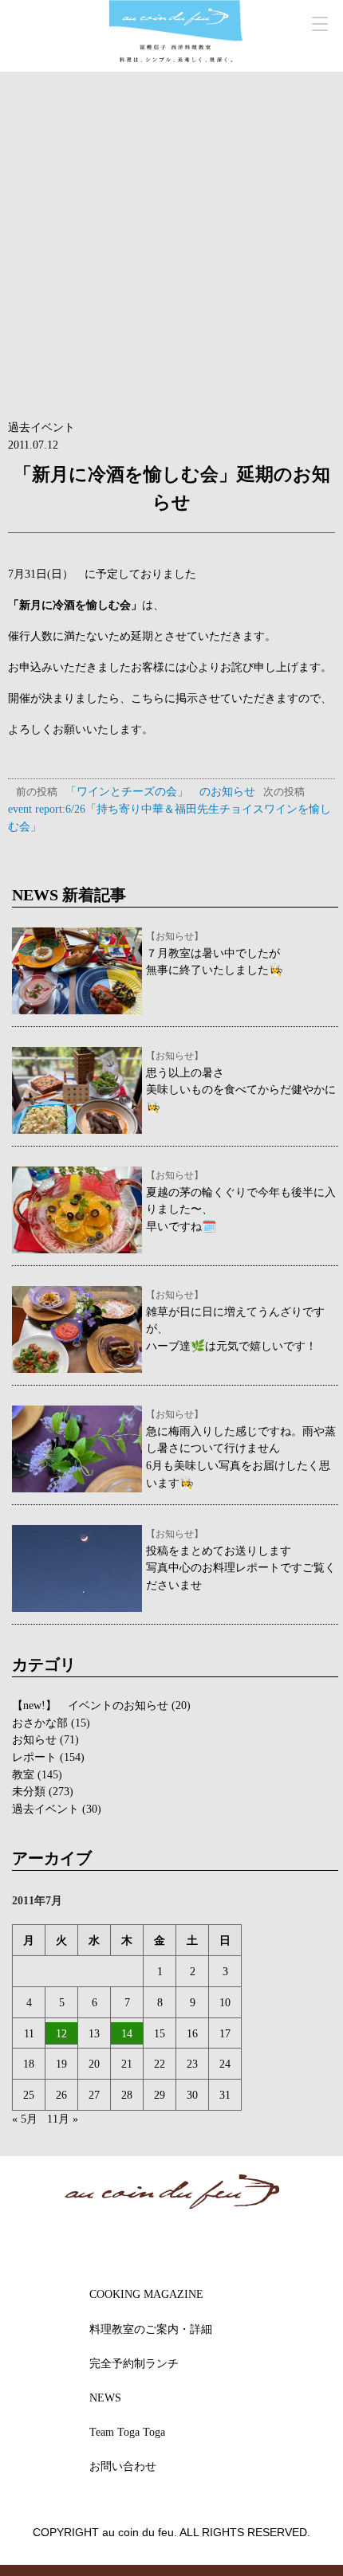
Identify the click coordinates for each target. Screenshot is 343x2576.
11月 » (63, 2119)
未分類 (29, 1791)
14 (127, 2033)
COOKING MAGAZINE (146, 2294)
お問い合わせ (123, 2466)
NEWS (105, 2398)
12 (61, 2033)
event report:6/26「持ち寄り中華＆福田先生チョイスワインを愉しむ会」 (170, 809)
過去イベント (41, 427)
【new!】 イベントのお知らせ (90, 1705)
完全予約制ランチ (134, 2363)
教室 (23, 1774)
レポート (34, 1757)
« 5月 (25, 2119)
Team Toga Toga (127, 2432)
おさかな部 (40, 1723)
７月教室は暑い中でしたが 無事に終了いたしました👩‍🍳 (215, 954)
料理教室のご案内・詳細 (151, 2329)
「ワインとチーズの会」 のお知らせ (136, 791)
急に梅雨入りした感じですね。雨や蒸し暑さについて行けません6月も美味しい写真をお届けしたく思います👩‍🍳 (241, 1449)
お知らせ (34, 1739)
